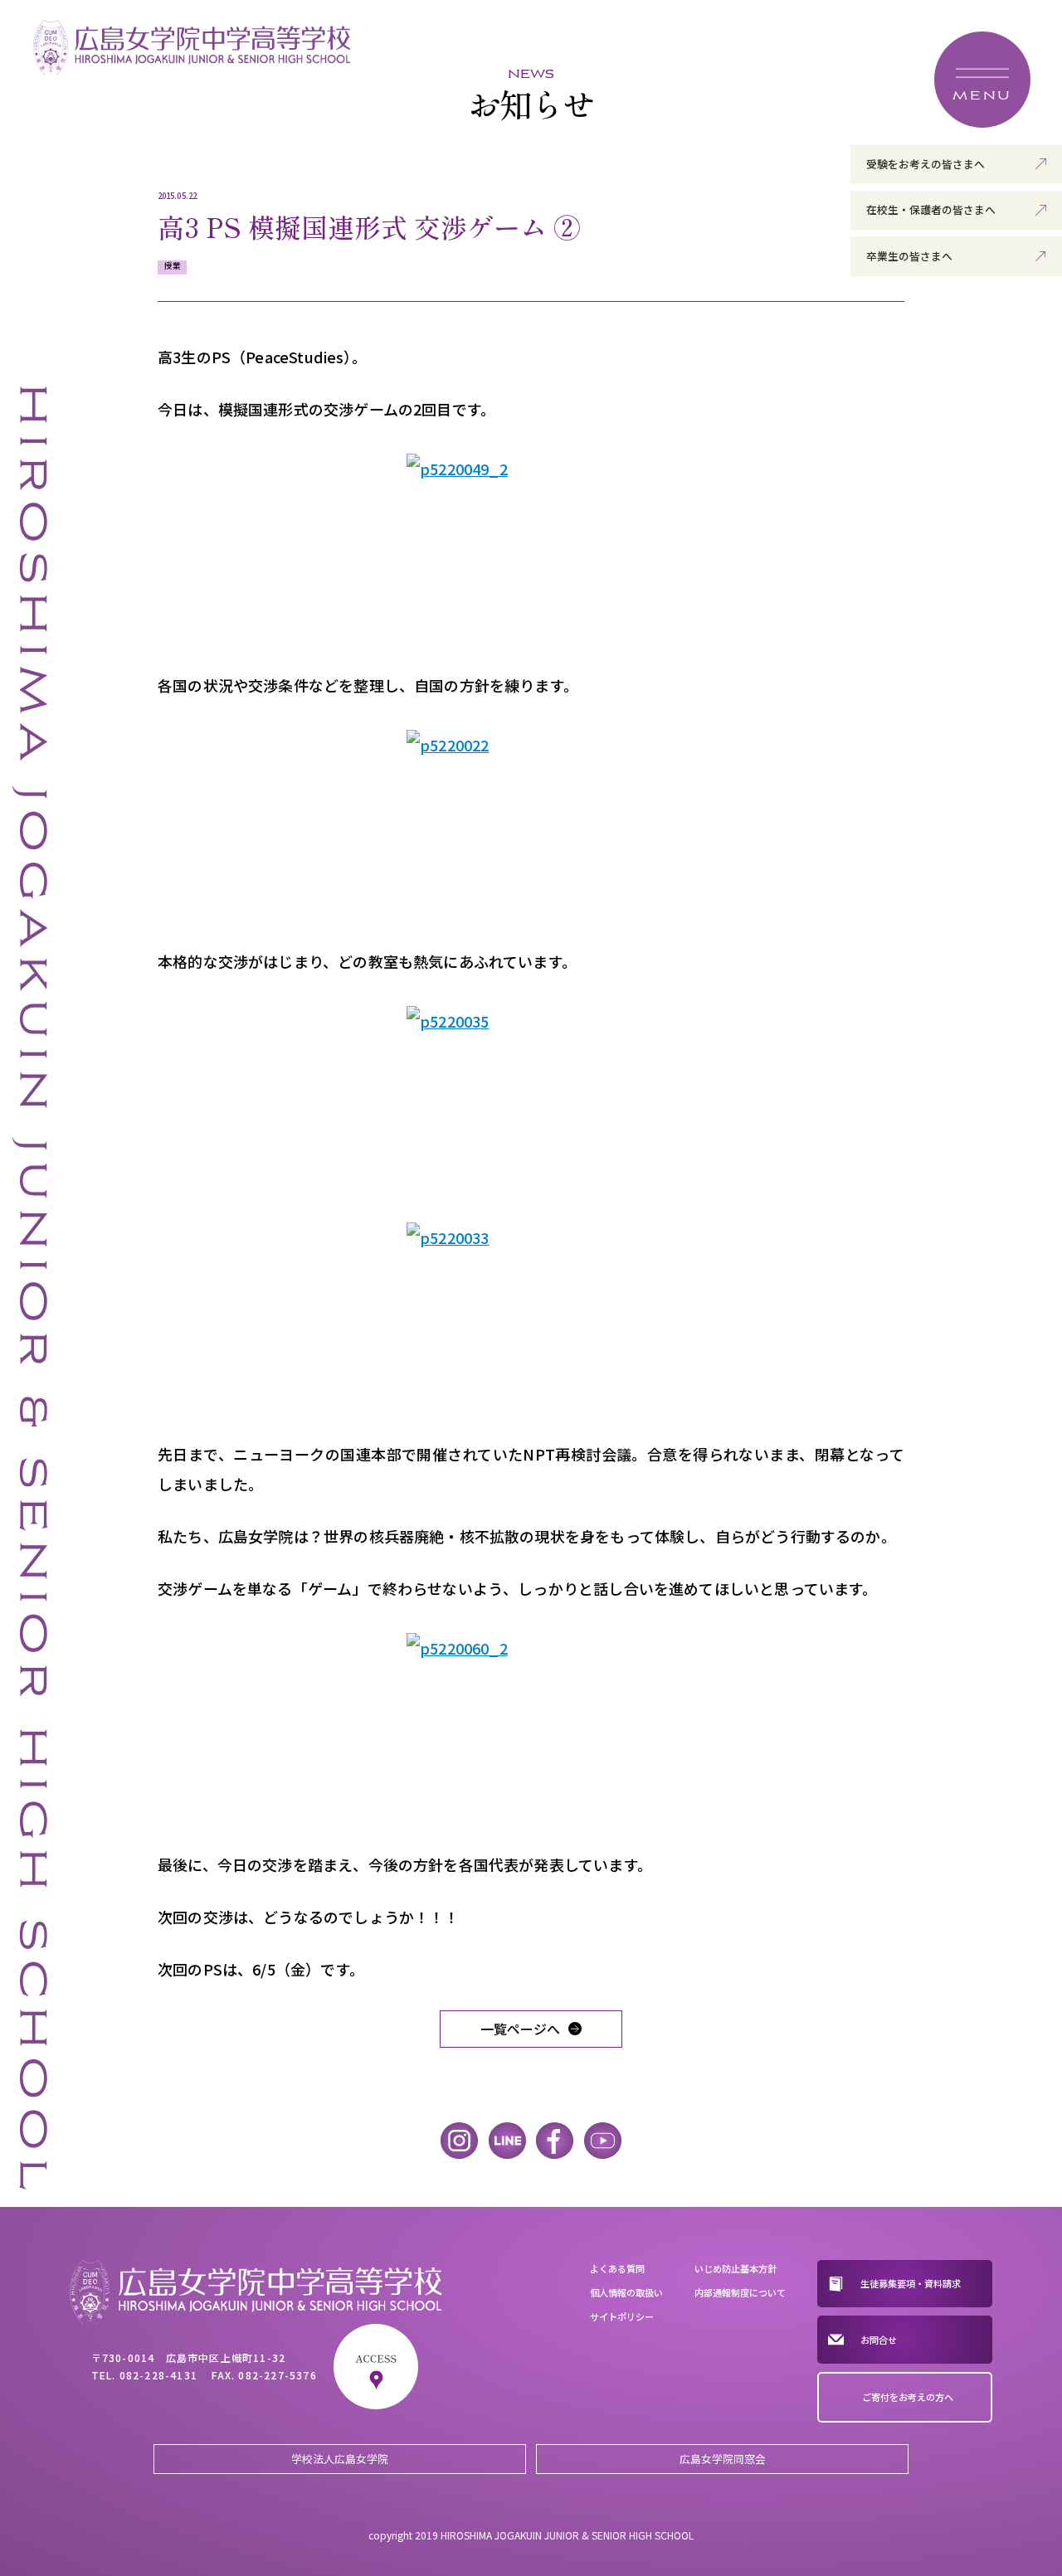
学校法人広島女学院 (340, 2459)
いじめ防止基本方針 (736, 2268)
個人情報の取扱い (626, 2292)
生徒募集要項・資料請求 (911, 2283)
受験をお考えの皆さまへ (926, 164)
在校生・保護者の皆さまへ (931, 209)
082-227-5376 (277, 2375)
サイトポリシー (622, 2316)
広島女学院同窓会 (723, 2459)
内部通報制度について (740, 2292)
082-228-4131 (158, 2375)
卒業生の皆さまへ (909, 256)
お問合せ (879, 2340)
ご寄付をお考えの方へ (908, 2397)
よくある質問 (617, 2268)
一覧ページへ (520, 2029)
